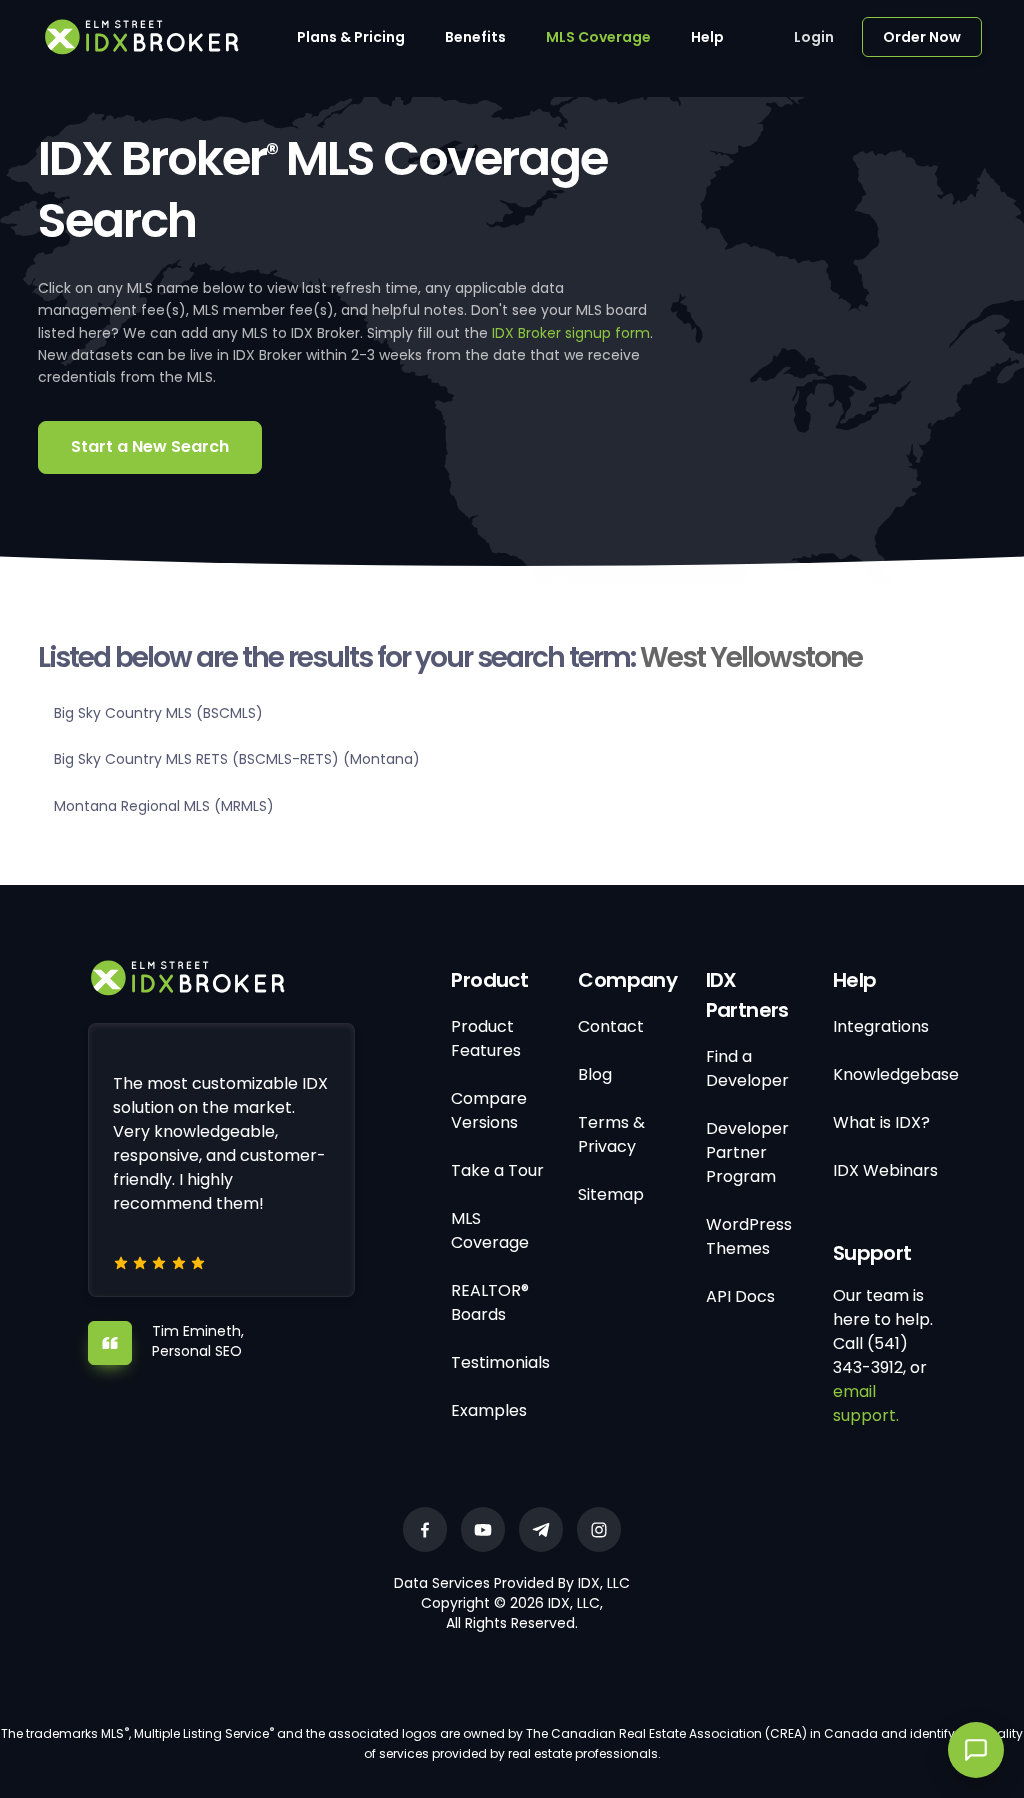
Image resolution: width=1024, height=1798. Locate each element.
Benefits (475, 37)
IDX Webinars (885, 1170)
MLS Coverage (598, 37)
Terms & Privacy (611, 1134)
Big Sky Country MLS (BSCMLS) (158, 713)
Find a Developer (747, 1068)
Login (814, 37)
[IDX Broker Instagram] (599, 1529)
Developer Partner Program (747, 1152)
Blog (595, 1074)
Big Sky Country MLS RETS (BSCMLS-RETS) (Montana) (237, 759)
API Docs (740, 1296)
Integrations (881, 1026)
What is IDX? (881, 1122)
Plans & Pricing (351, 37)
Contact (611, 1026)
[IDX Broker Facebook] (425, 1529)
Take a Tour (497, 1170)
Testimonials (500, 1362)
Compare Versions (489, 1110)
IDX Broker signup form (571, 333)
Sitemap (611, 1194)
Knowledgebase (896, 1074)
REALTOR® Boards (490, 1302)
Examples (489, 1410)
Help (707, 37)
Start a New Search (150, 446)
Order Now (922, 37)
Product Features (486, 1038)
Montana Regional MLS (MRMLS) (164, 806)
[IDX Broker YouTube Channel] (483, 1529)
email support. (866, 1403)
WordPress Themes (749, 1236)
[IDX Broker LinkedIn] (541, 1529)
